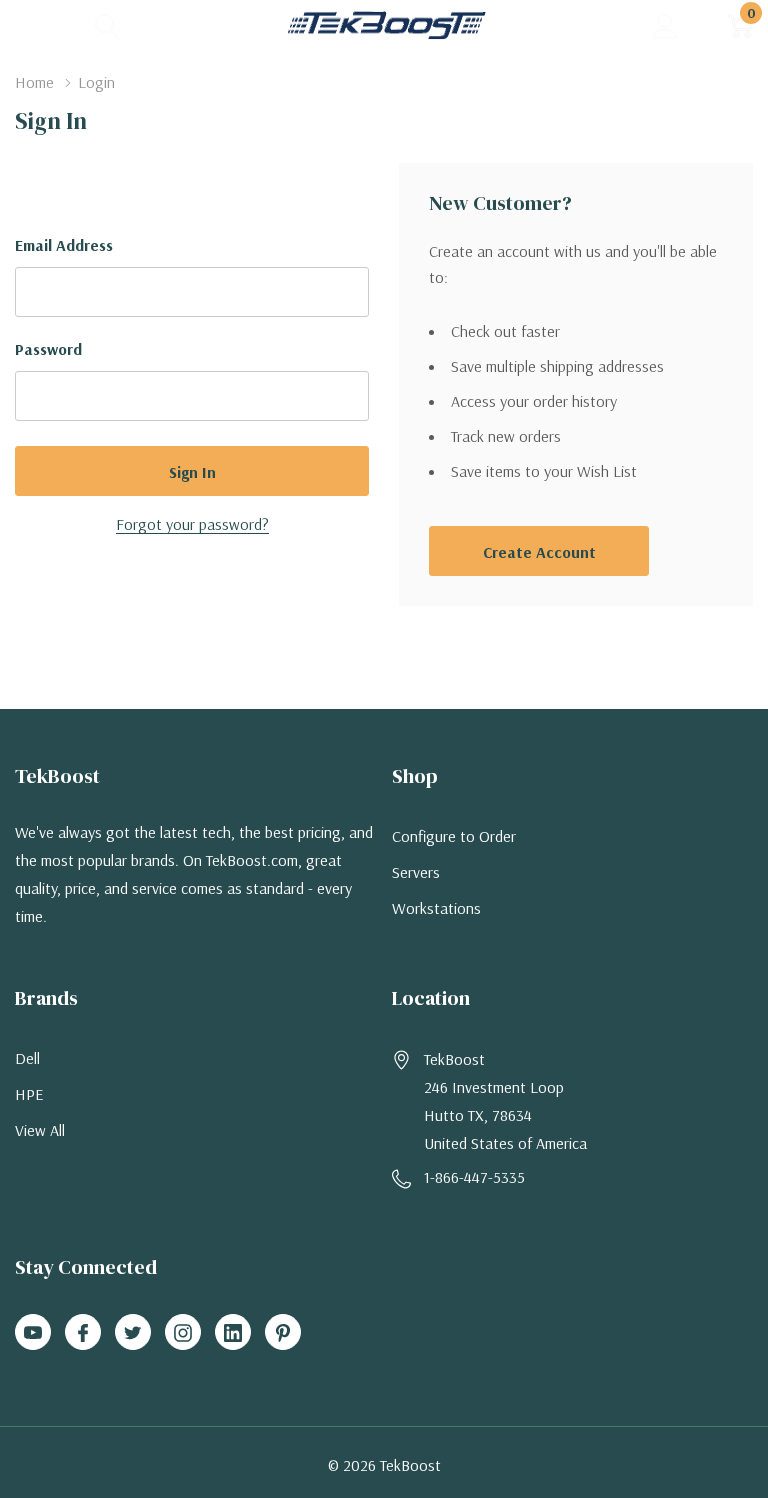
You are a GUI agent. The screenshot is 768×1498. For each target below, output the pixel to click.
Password (48, 349)
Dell (27, 1058)
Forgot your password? (192, 524)
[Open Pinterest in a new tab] (283, 1333)
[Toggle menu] (30, 25)
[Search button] (107, 25)
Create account (539, 552)
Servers (416, 872)
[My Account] (665, 25)
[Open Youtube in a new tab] (33, 1333)
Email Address (64, 245)
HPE (29, 1094)
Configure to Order (454, 836)
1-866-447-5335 (474, 1177)
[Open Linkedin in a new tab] (233, 1333)
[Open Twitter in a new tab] (133, 1333)
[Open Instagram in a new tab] (183, 1333)
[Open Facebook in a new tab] (83, 1333)
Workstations (436, 908)
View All (40, 1130)
